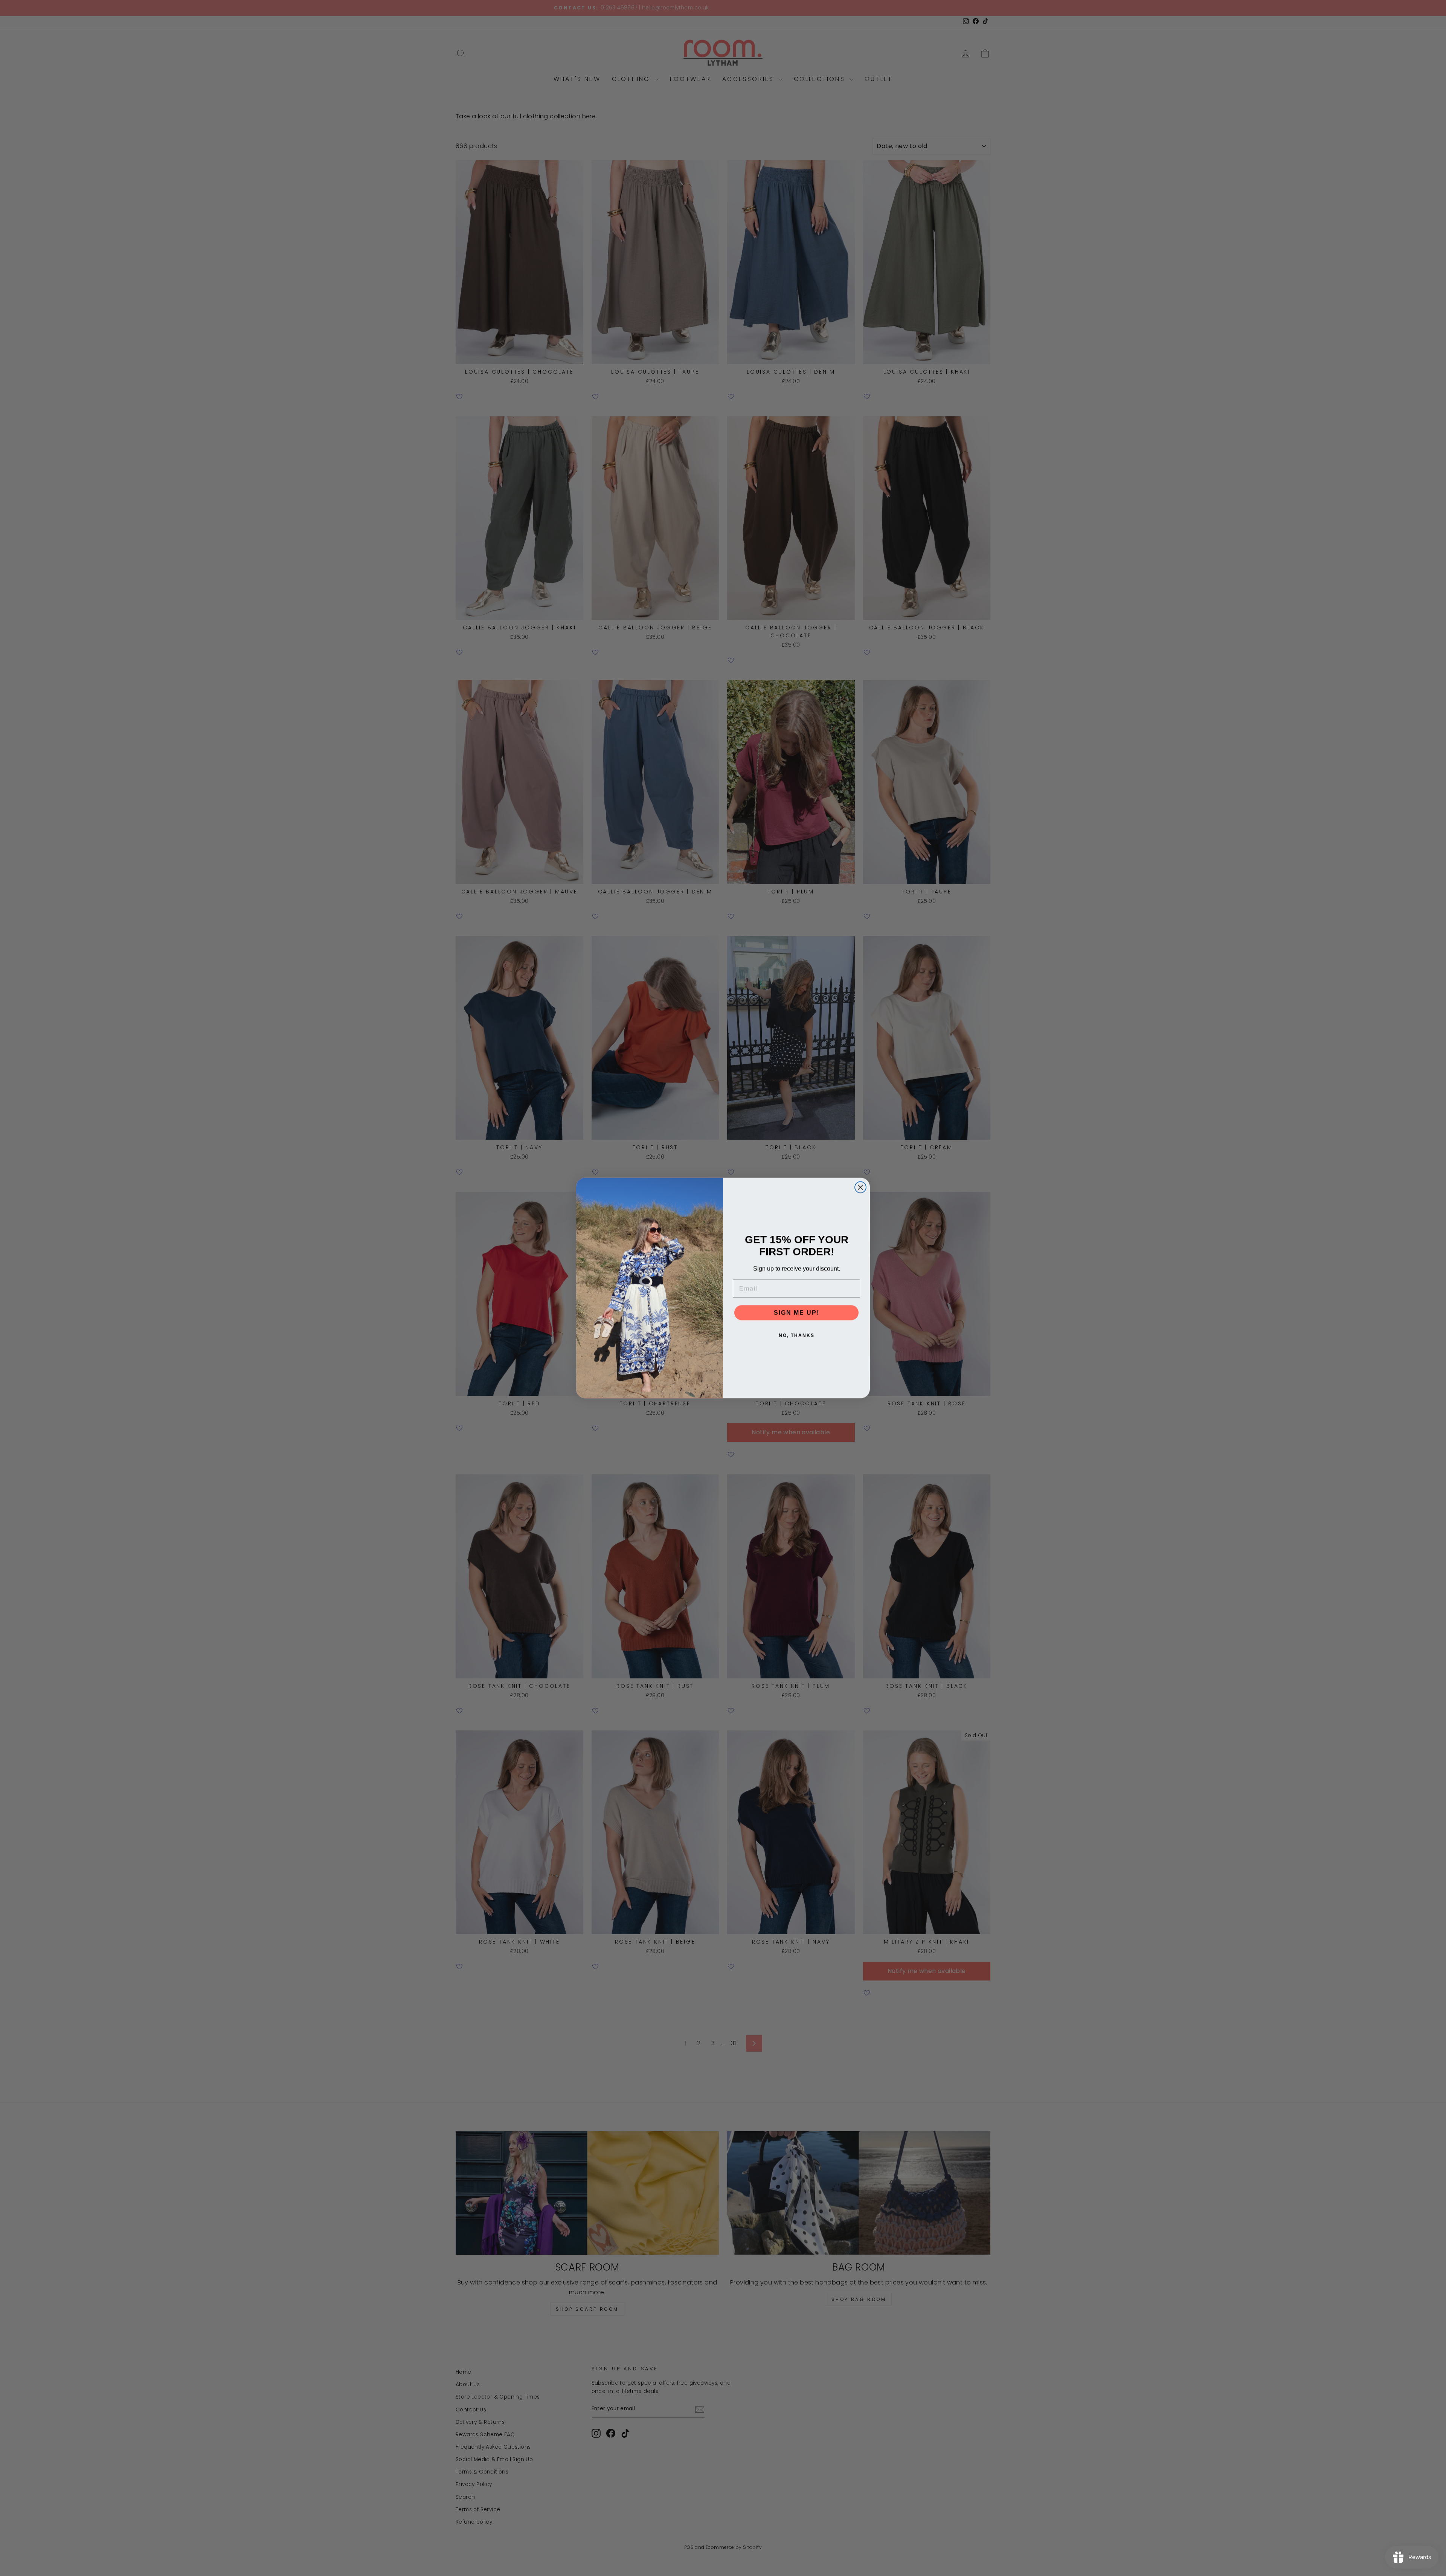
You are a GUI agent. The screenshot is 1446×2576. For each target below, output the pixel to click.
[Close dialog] (860, 1187)
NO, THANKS (797, 1335)
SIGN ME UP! (797, 1312)
